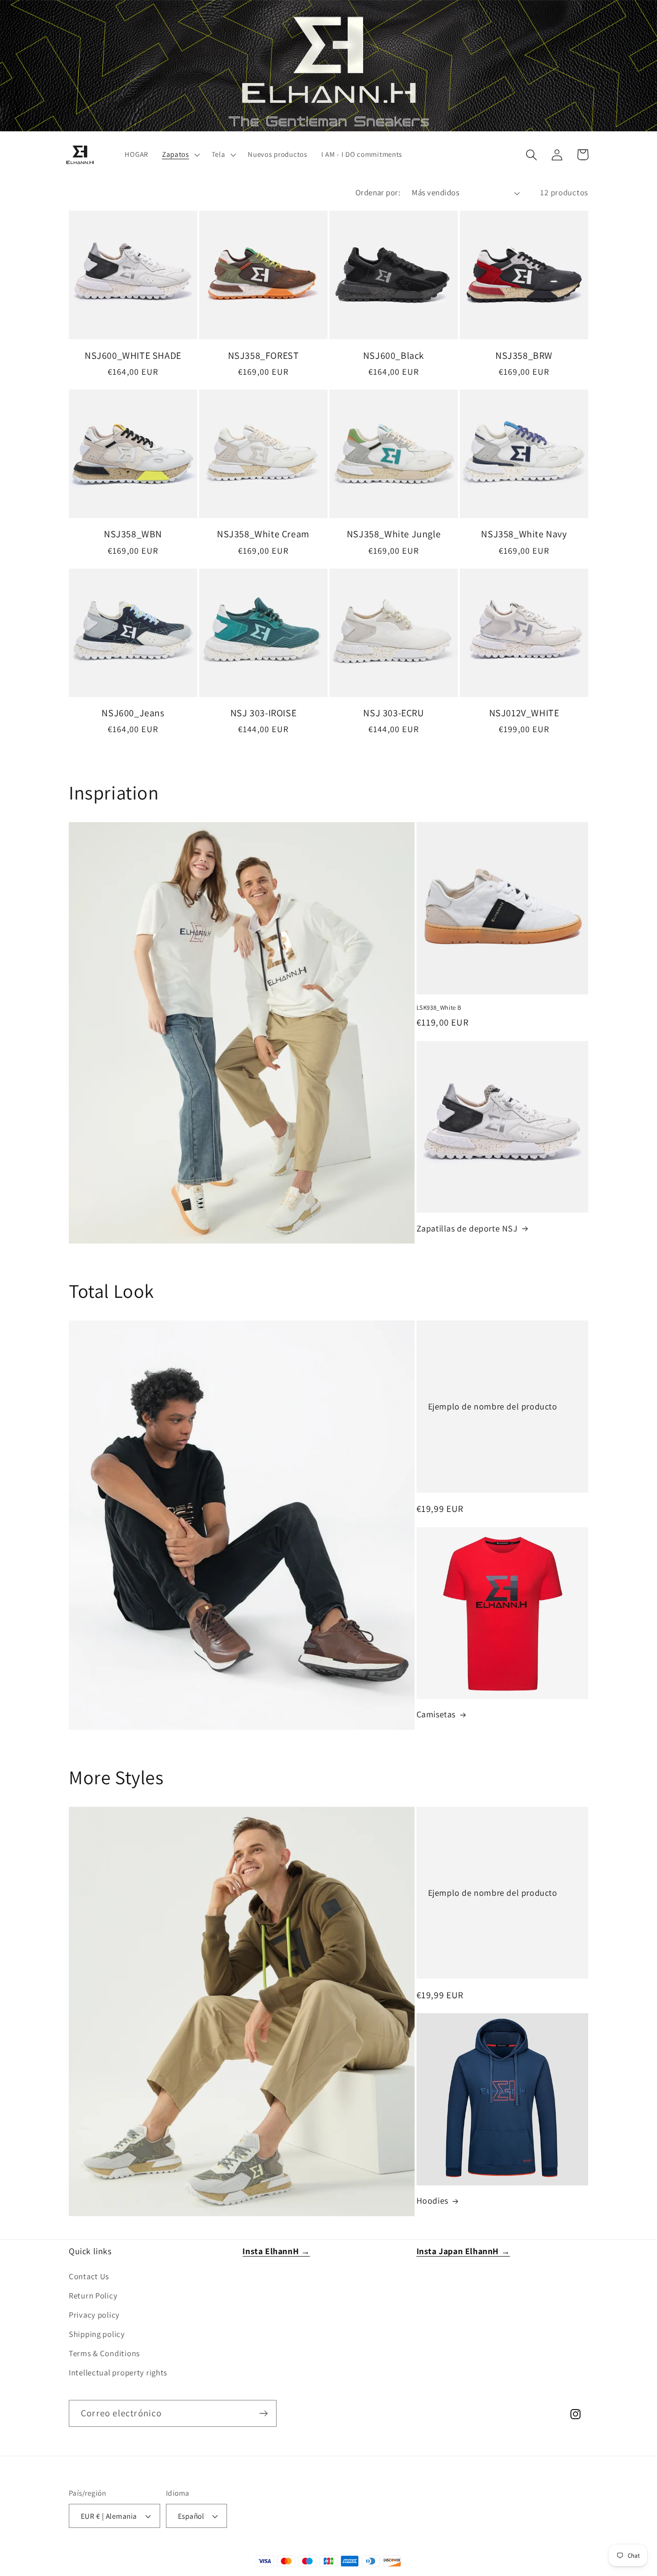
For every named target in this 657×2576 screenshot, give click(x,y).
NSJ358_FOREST (264, 355)
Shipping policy (97, 2334)
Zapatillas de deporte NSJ (467, 1228)
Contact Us (89, 2276)
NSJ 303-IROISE (263, 713)
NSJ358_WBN (133, 534)
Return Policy (93, 2296)
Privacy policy (94, 2315)
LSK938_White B (439, 1008)
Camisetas (436, 1714)
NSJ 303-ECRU (393, 713)
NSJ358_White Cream (263, 534)
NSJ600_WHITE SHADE (133, 355)
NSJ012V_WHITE (524, 713)
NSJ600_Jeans (133, 713)
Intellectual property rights (118, 2373)
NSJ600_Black (394, 355)
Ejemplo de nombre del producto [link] (493, 1406)
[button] (180, 155)
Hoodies (432, 2201)
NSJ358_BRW (524, 355)
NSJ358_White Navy (524, 534)
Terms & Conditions (104, 2353)
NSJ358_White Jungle (394, 534)
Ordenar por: (378, 192)
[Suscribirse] (263, 2413)
